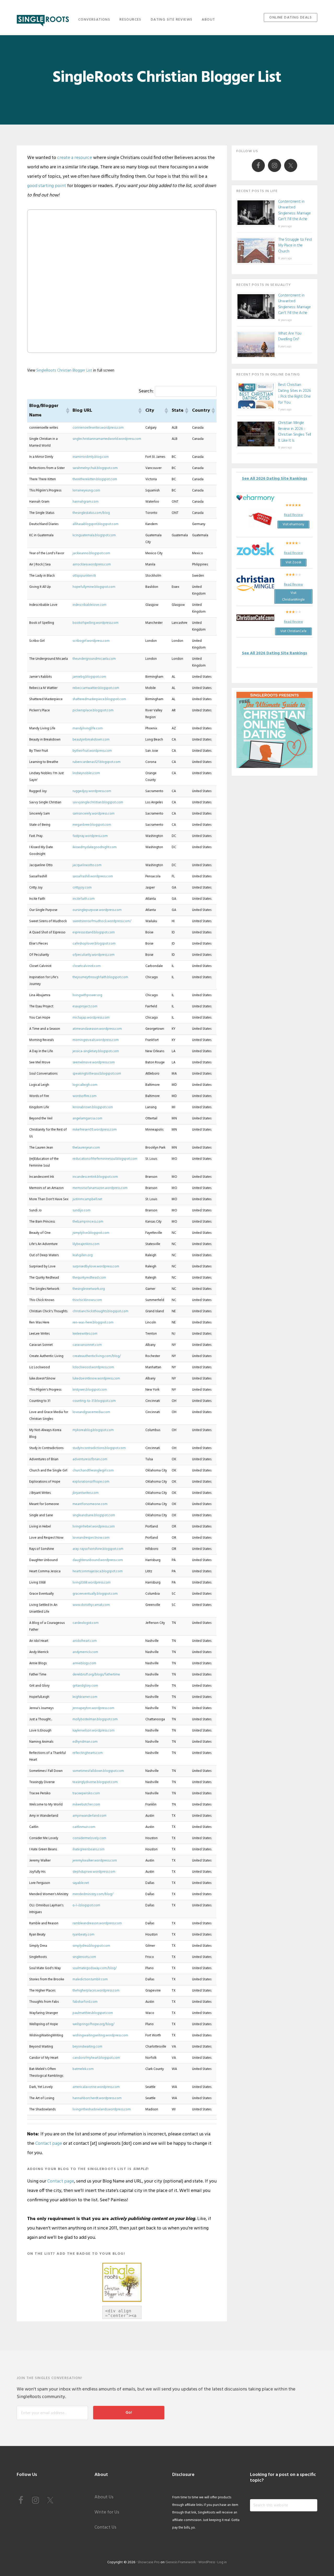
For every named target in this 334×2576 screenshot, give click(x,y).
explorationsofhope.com (91, 1482)
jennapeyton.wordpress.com (93, 1708)
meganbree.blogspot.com (92, 825)
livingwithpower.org (87, 995)
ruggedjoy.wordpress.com (92, 791)
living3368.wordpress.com (92, 1583)
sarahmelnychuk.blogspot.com (95, 468)
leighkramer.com (85, 1697)
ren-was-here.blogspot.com (93, 1323)
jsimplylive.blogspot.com (91, 1233)
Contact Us (105, 2527)
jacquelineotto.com (87, 865)
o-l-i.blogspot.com (86, 1905)
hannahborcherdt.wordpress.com (97, 2098)
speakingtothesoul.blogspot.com (97, 1074)
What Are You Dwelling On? (290, 337)
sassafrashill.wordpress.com (93, 876)
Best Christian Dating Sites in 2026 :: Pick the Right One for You (295, 394)
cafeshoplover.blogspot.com (94, 944)
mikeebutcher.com (86, 1805)
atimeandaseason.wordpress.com (97, 1029)
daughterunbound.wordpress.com (98, 1560)
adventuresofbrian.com (90, 1459)
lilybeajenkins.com (86, 1244)
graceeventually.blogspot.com (95, 1594)
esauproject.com (85, 1006)
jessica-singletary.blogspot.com (96, 1051)
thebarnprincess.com (88, 1222)
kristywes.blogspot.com (90, 1390)
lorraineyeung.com (86, 491)
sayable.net (81, 1883)
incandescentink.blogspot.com (95, 1177)
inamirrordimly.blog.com (91, 457)
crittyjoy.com (82, 888)
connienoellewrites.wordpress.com (98, 428)
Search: (146, 391)
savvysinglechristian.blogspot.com (98, 802)
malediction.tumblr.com (90, 1979)
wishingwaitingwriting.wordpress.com (100, 2035)
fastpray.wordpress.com (90, 836)
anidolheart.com (85, 1641)
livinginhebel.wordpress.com (94, 1527)
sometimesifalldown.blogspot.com (98, 1771)
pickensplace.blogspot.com (93, 710)
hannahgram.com (86, 502)
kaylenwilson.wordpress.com (94, 1731)
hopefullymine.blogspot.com (94, 587)
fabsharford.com (85, 2002)
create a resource (75, 158)
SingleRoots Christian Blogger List (64, 371)
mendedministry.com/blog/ (93, 1894)
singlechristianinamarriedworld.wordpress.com (107, 439)
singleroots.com (84, 1957)
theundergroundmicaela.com (94, 659)
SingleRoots (43, 19)
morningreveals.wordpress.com (96, 1040)
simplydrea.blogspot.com (91, 1946)
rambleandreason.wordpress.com (97, 1923)
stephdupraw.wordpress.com (94, 1872)
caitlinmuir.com (84, 1827)
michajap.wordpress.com (91, 1018)
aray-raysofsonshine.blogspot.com (98, 1549)
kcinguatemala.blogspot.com (94, 535)
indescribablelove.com (90, 605)
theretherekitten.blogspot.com (95, 479)
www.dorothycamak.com (91, 1605)
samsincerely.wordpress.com (94, 814)
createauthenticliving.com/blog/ (97, 1356)
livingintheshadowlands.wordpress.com (102, 2109)
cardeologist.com (86, 1623)
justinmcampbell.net (87, 1199)
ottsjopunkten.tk (84, 576)
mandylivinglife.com (88, 728)
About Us (104, 2497)
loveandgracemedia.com (91, 1412)
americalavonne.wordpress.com (96, 2087)
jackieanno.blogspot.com (91, 553)
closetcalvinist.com (87, 966)
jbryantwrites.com (86, 1493)
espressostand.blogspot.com (94, 932)
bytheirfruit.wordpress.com (92, 751)
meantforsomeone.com (90, 1504)
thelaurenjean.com (86, 1148)
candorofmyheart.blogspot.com (96, 2058)
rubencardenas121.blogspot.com (97, 762)
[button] (67, 411)
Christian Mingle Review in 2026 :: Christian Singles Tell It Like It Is (295, 432)
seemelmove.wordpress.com (94, 1062)
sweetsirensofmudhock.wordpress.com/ (102, 921)
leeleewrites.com (85, 1334)
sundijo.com (82, 1210)
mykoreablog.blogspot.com (93, 1430)
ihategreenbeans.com (89, 1849)
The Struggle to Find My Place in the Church (295, 246)
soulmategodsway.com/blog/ (95, 1968)
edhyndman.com (85, 1742)
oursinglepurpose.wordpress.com (97, 910)
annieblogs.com (84, 1663)
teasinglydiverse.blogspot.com (95, 1782)
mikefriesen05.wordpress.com (95, 1130)
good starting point (47, 186)
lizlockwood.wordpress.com (93, 1367)
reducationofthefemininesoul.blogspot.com (105, 1159)
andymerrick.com (85, 1652)
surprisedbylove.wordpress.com (96, 1267)
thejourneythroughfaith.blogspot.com (100, 977)
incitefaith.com (84, 899)
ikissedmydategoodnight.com (95, 847)
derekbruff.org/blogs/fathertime (96, 1675)
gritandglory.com (85, 1686)
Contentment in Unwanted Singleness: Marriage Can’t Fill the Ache (294, 211)
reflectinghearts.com (88, 1753)
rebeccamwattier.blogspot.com (96, 688)
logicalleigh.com (85, 1085)
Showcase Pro (149, 2562)
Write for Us (107, 2512)
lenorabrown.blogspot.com (93, 1107)
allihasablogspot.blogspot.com (96, 524)
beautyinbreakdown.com (91, 740)
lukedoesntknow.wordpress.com (96, 1379)
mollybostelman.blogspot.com (95, 1719)
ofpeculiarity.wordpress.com (94, 955)
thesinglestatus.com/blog (91, 513)
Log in (222, 2562)
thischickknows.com (87, 1300)
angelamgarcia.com (87, 1118)
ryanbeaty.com (83, 1935)
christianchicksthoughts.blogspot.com (100, 1311)
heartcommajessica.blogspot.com (98, 1571)
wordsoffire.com (85, 1096)
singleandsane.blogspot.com (94, 1515)
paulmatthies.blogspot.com (93, 2013)
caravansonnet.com (87, 1345)
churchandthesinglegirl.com (93, 1471)
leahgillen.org (83, 1255)
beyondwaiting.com (87, 2047)
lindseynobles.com (86, 773)
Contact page (49, 2144)
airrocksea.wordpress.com (92, 565)
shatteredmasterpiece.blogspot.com (99, 699)
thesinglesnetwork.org (89, 1289)
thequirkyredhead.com (89, 1278)
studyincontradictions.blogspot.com (99, 1448)
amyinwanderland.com (90, 1816)
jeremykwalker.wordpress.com (95, 1861)
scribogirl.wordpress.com (91, 641)
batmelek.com (83, 2069)
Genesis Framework (181, 2562)
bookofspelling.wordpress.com (96, 623)
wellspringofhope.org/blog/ (93, 2024)
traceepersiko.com (86, 1793)
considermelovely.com (89, 1838)
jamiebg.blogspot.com (89, 677)
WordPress (207, 2562)
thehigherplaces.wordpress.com (96, 1991)
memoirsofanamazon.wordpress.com (100, 1188)
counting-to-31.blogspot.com (94, 1401)
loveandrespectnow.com (91, 1538)
